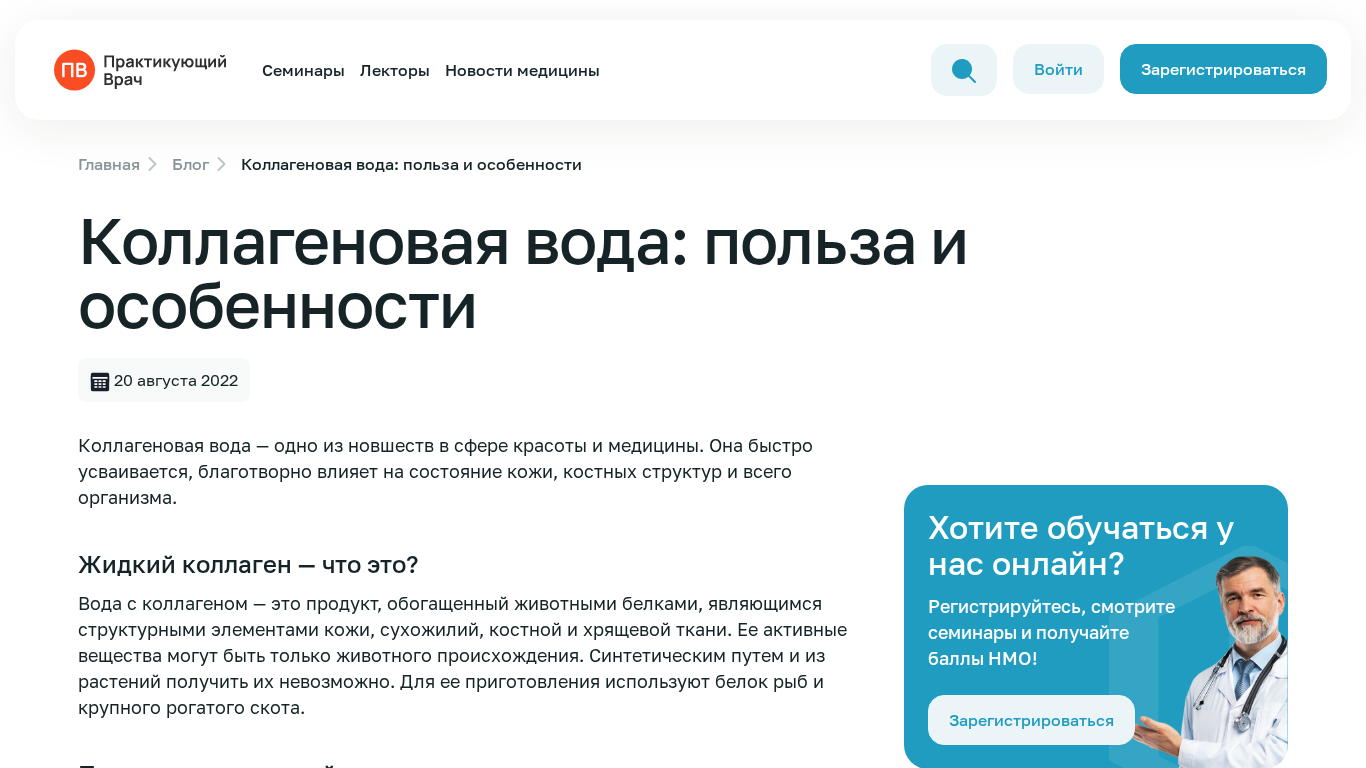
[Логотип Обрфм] (144, 68)
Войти (1058, 69)
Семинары (303, 70)
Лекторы (395, 70)
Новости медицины (522, 70)
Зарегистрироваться (1223, 69)
